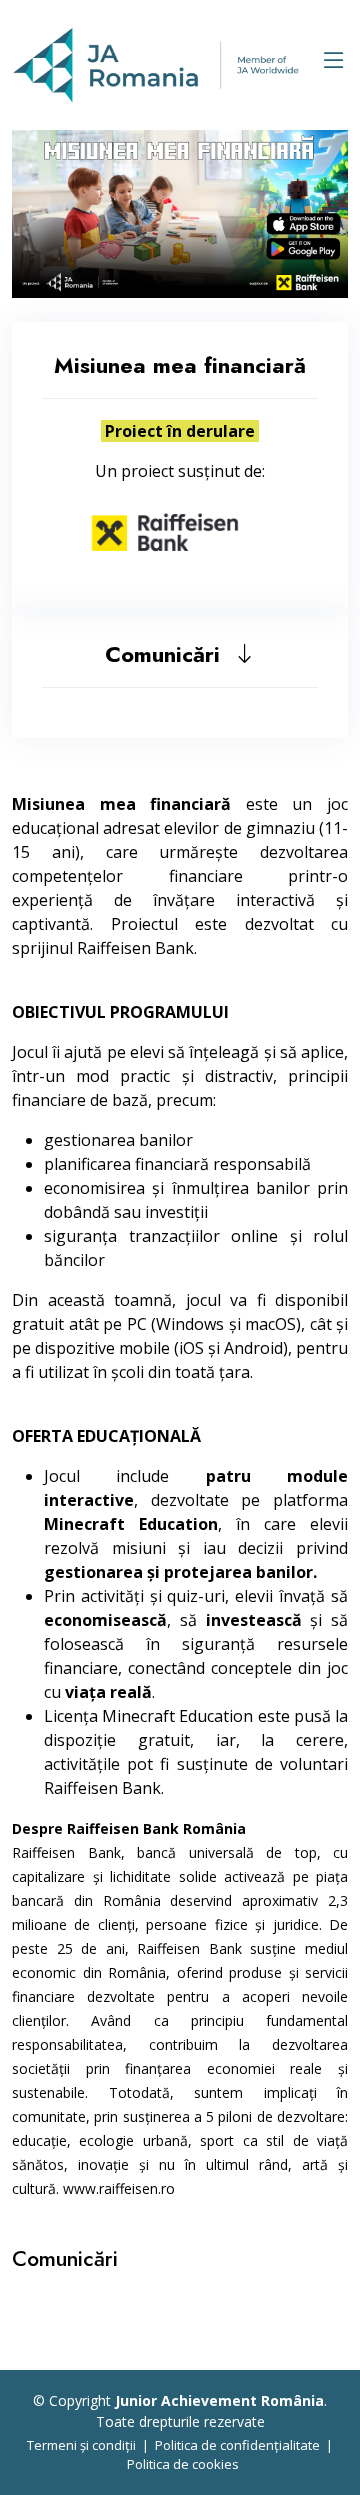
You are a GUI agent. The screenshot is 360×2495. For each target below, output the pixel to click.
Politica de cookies (183, 2464)
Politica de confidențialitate (237, 2445)
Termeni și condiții (81, 2445)
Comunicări (169, 654)
